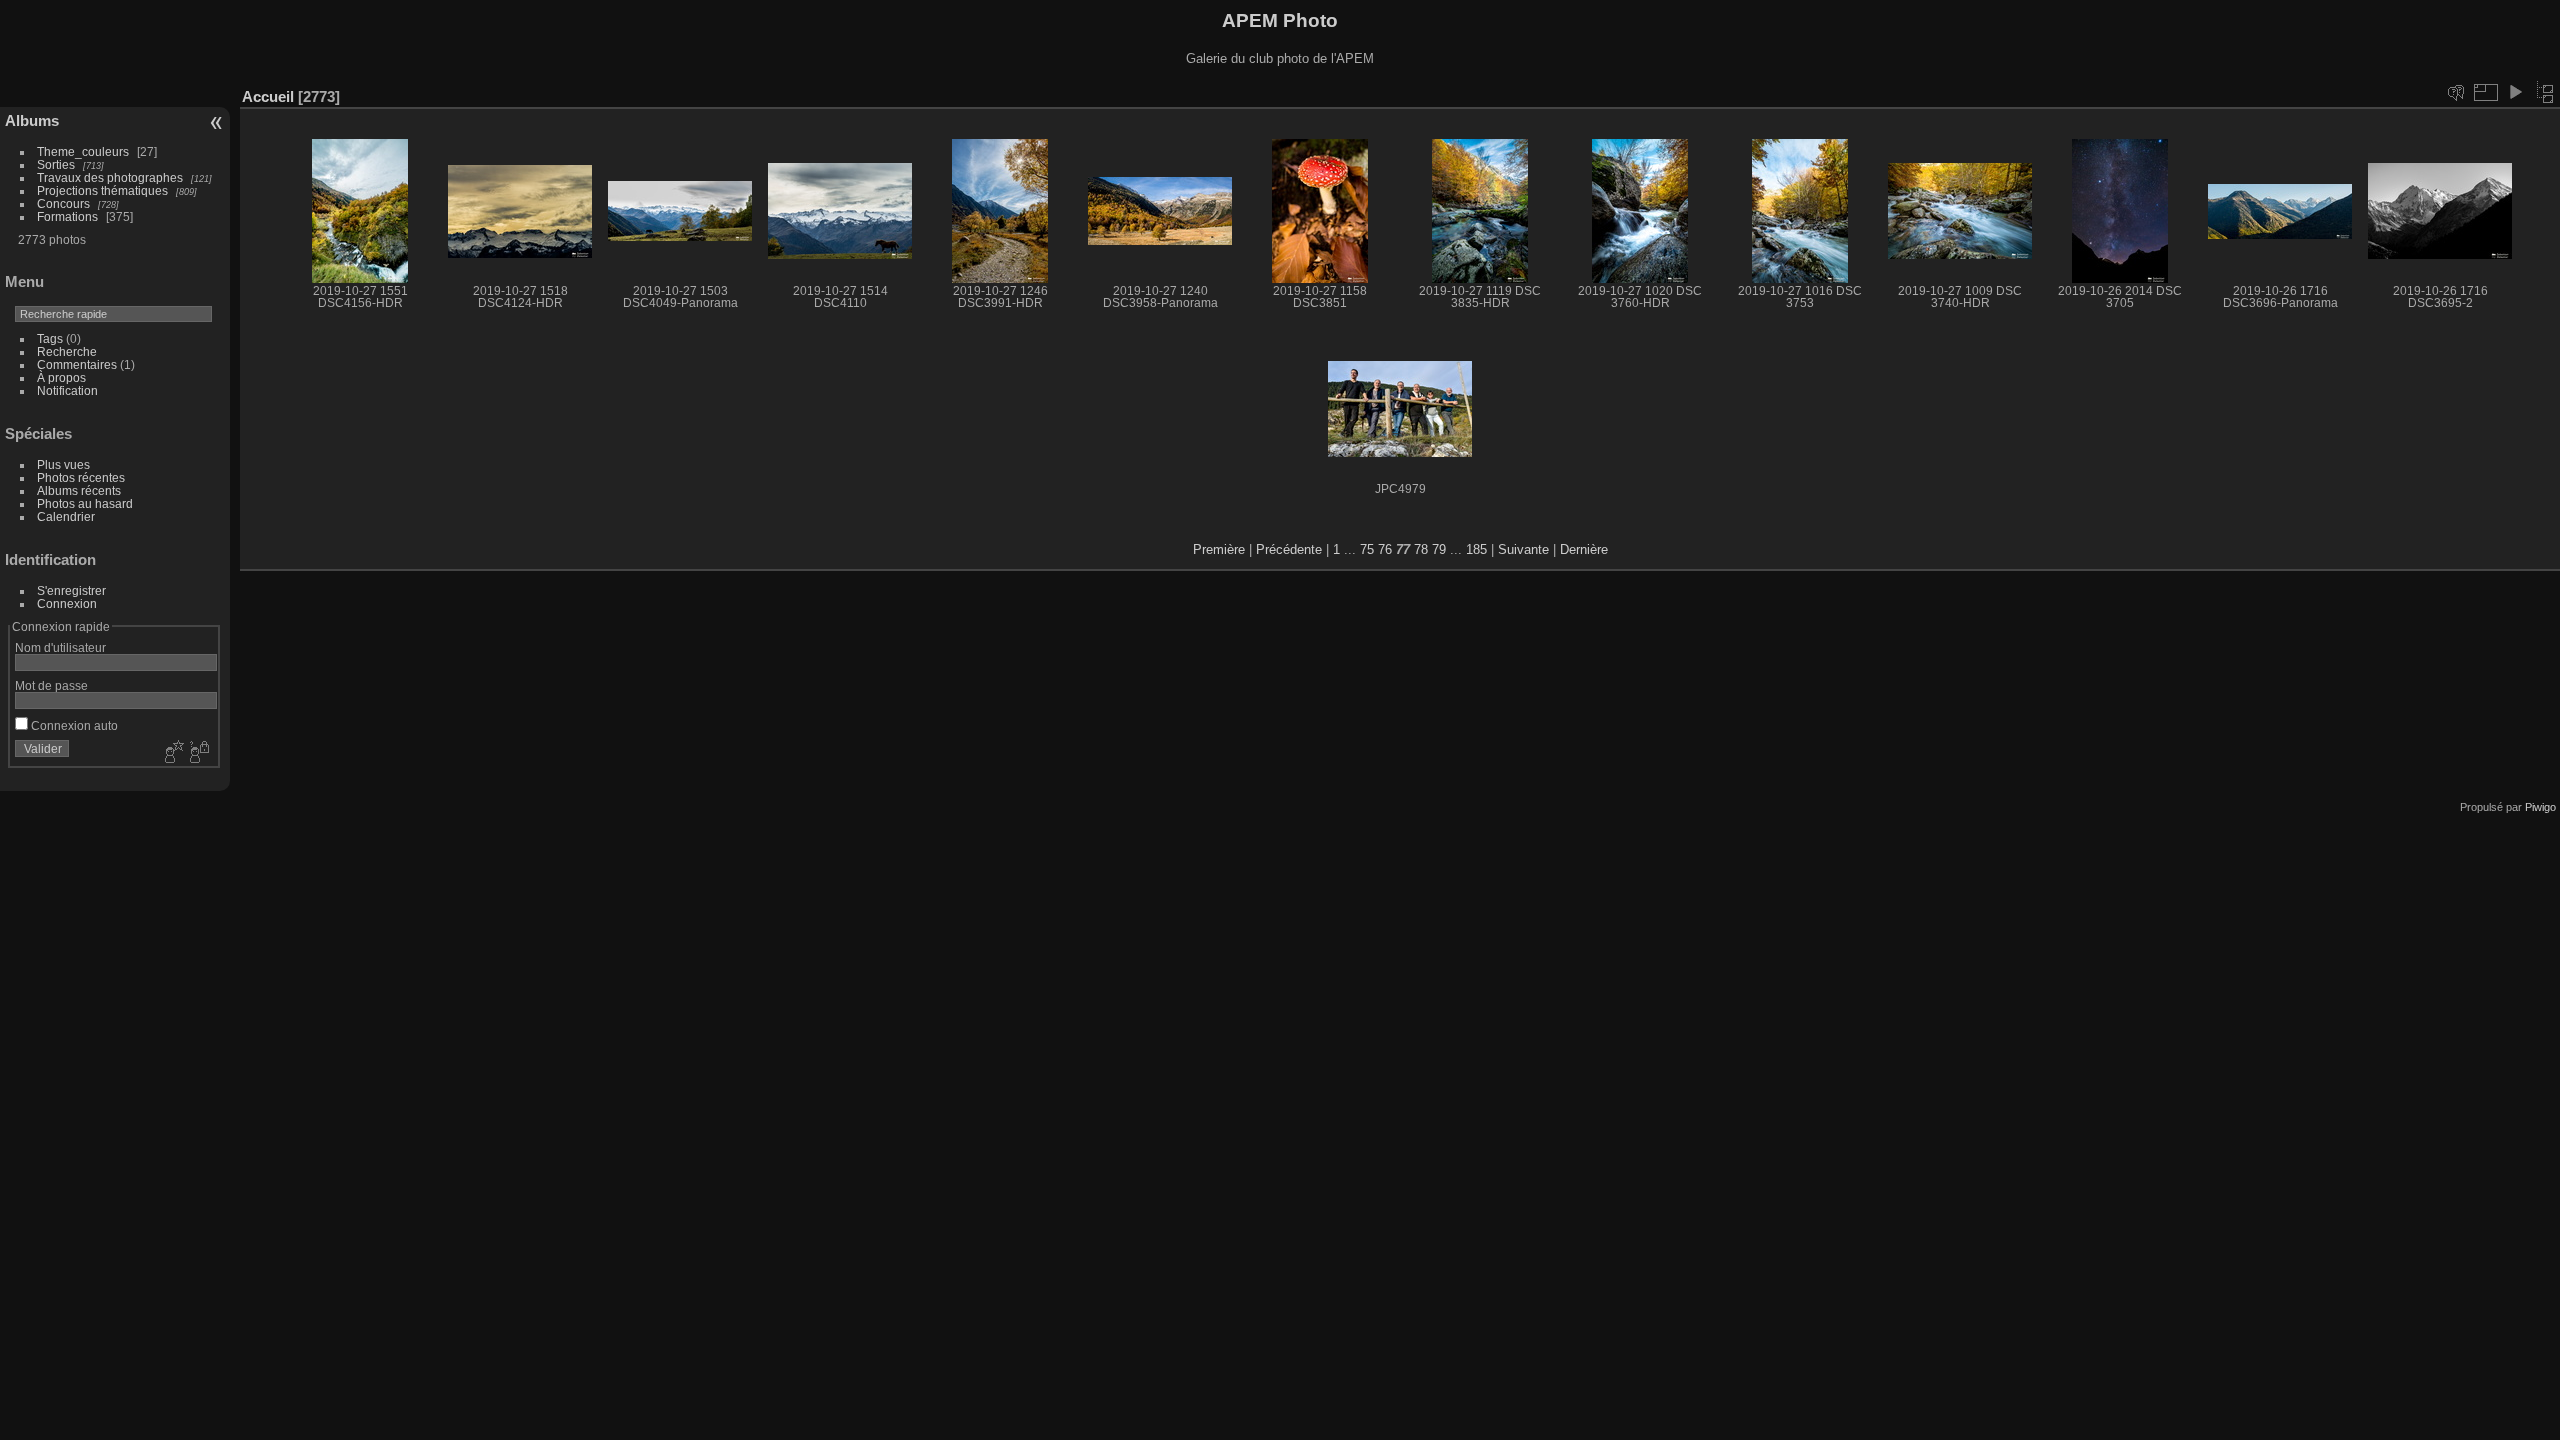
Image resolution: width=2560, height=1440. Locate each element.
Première (1219, 549)
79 (1439, 549)
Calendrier (66, 516)
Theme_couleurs (83, 151)
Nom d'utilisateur (60, 647)
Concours (63, 203)
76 (1385, 549)
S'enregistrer (71, 590)
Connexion (67, 603)
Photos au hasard (85, 503)
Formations (67, 216)
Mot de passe (51, 685)
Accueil (268, 96)
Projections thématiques (102, 190)
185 (1476, 549)
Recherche (67, 351)
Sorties (56, 164)
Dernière (1584, 549)
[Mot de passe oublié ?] (198, 753)
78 (1421, 549)
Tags (50, 338)
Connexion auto (73, 725)
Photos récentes (81, 477)
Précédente (1289, 549)
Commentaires (77, 364)
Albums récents (79, 490)
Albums (32, 120)
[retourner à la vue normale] (2545, 92)
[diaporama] (2515, 92)
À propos (61, 377)
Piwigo (2540, 807)
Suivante (1523, 549)
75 (1367, 549)
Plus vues (63, 464)
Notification (67, 390)
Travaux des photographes (110, 177)
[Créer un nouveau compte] (172, 753)
